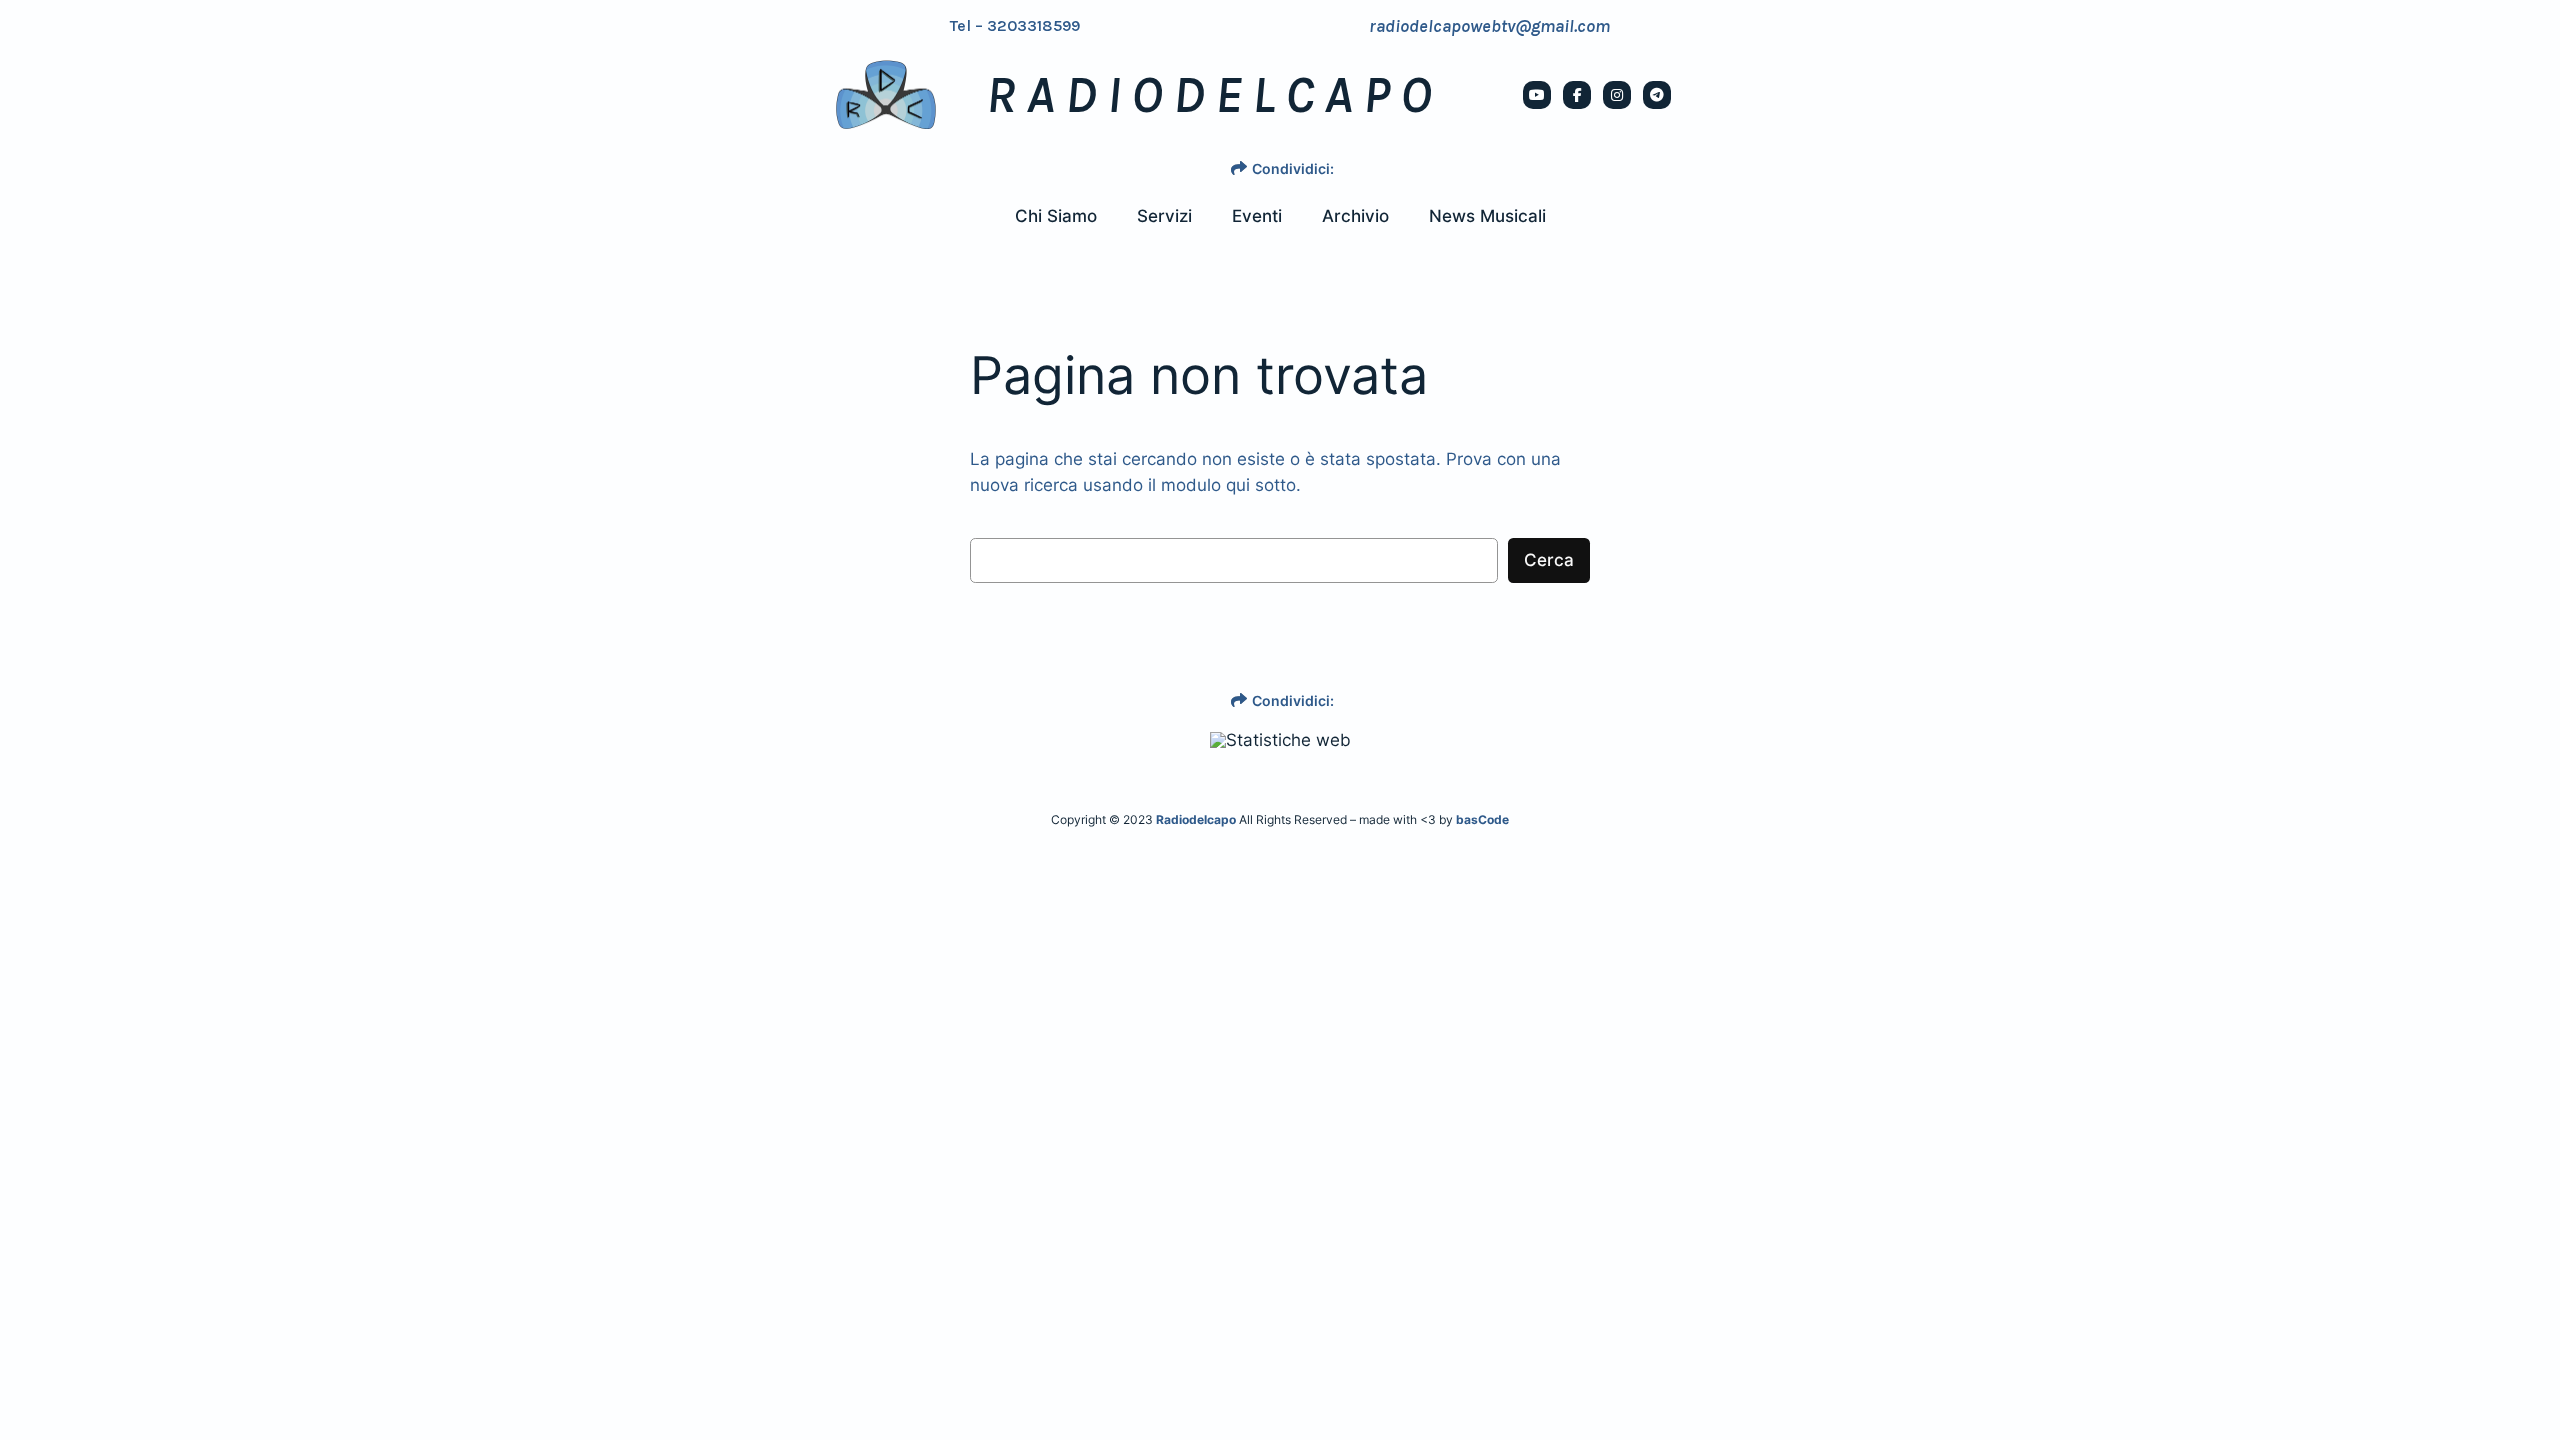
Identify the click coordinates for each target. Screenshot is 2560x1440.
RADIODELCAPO (1214, 95)
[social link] (1537, 95)
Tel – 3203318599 (1015, 26)
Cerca (1549, 560)
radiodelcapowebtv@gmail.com (1489, 26)
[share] (1239, 168)
